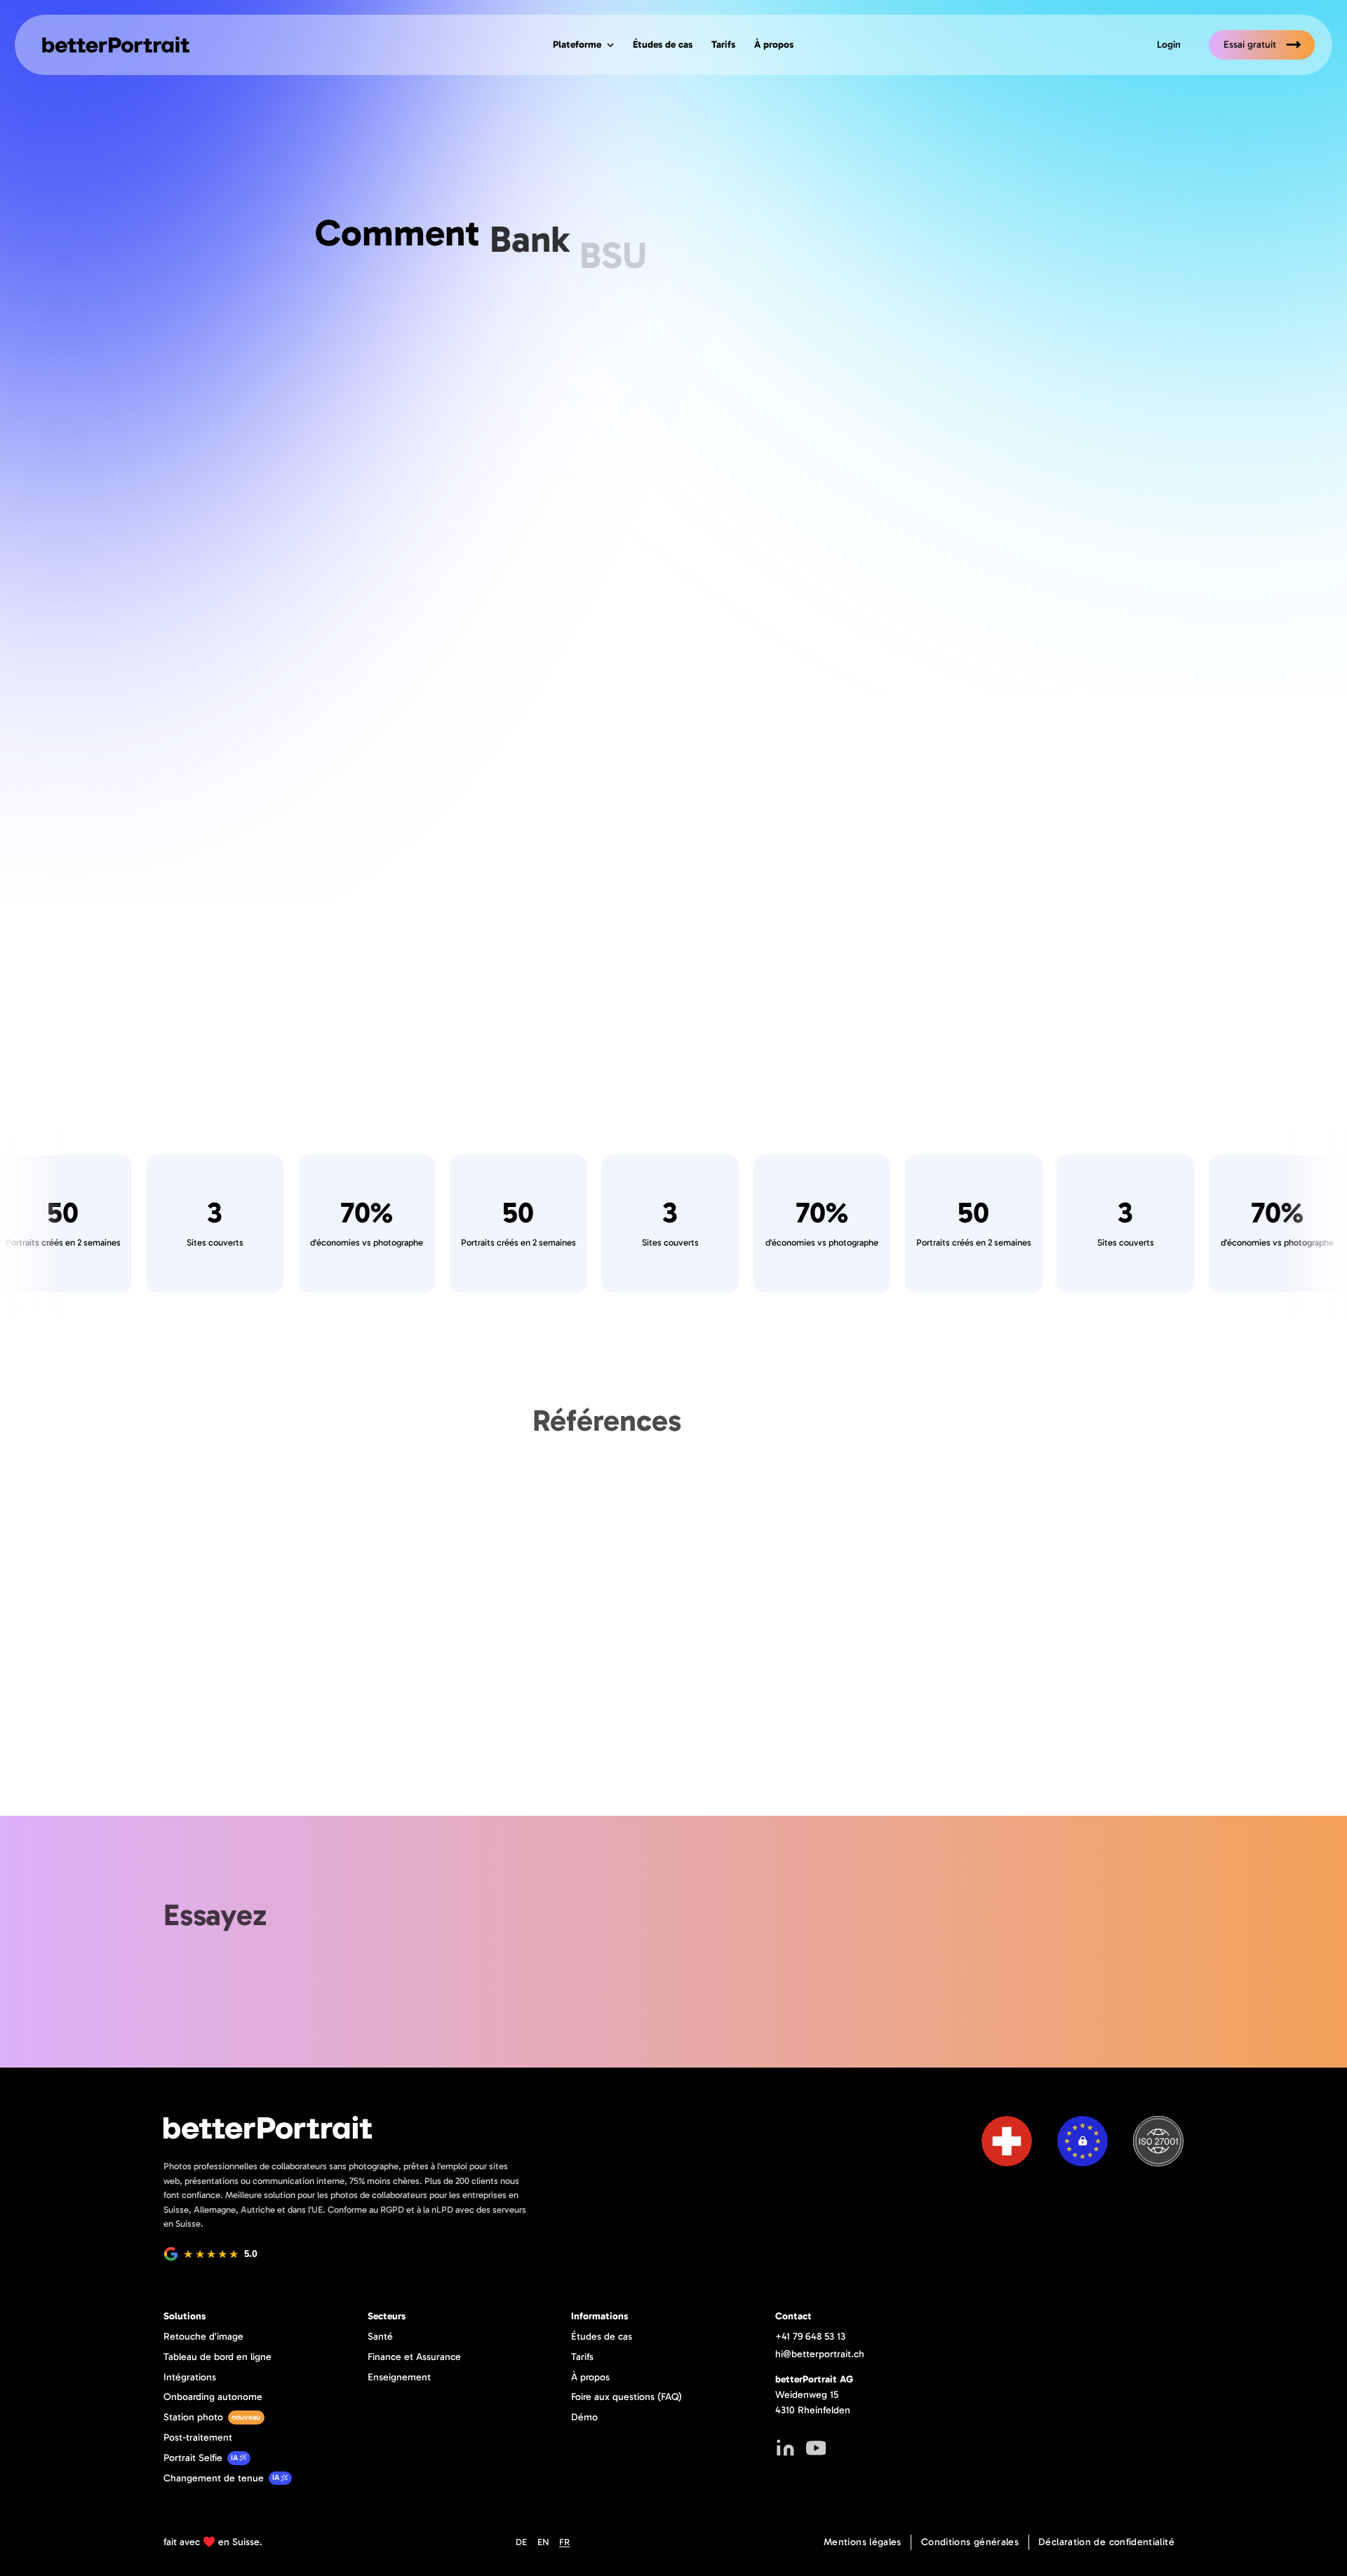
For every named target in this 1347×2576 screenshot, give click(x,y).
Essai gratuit (1250, 44)
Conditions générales (970, 2542)
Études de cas (663, 44)
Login (1169, 44)
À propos (774, 44)
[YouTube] (816, 2448)
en (543, 2542)
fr (564, 2542)
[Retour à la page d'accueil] (111, 45)
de (521, 2542)
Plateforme (577, 44)
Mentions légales (863, 2542)
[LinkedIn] (785, 2448)
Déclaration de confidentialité (1106, 2542)
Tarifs (723, 44)
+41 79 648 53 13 (810, 2336)
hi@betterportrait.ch (820, 2354)
